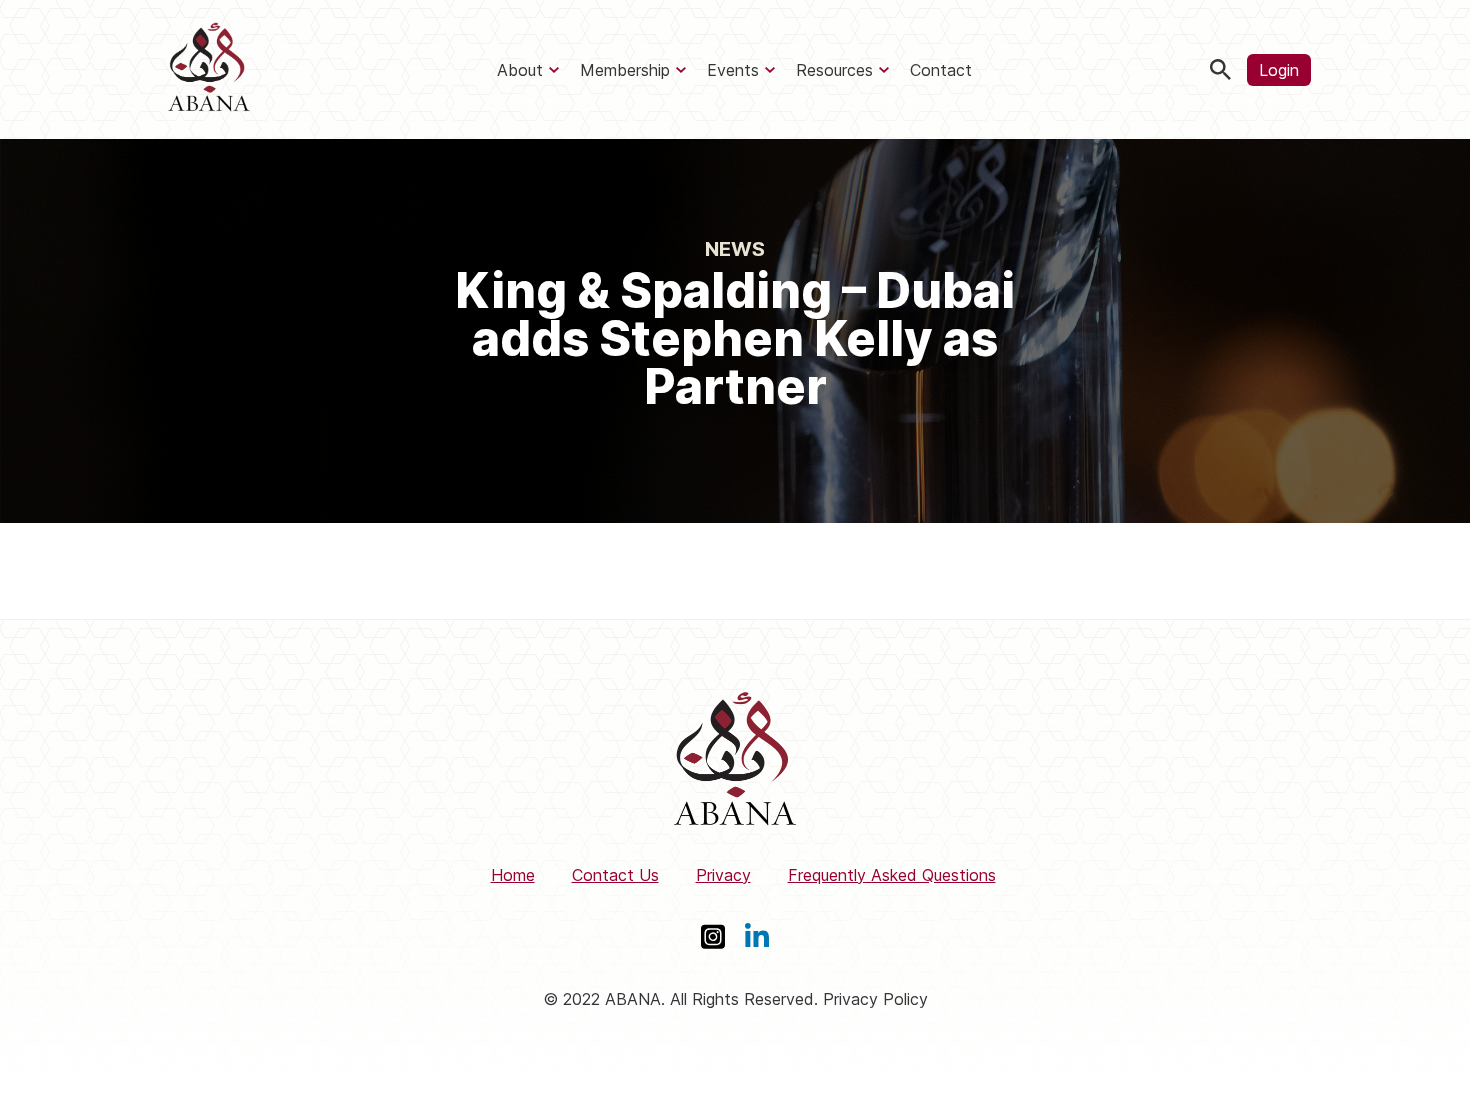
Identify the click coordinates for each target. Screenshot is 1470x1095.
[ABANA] (209, 69)
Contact (941, 70)
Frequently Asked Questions (892, 875)
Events (733, 70)
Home (513, 875)
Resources (834, 70)
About (520, 70)
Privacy (723, 875)
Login (1279, 70)
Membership (625, 70)
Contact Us (615, 875)
